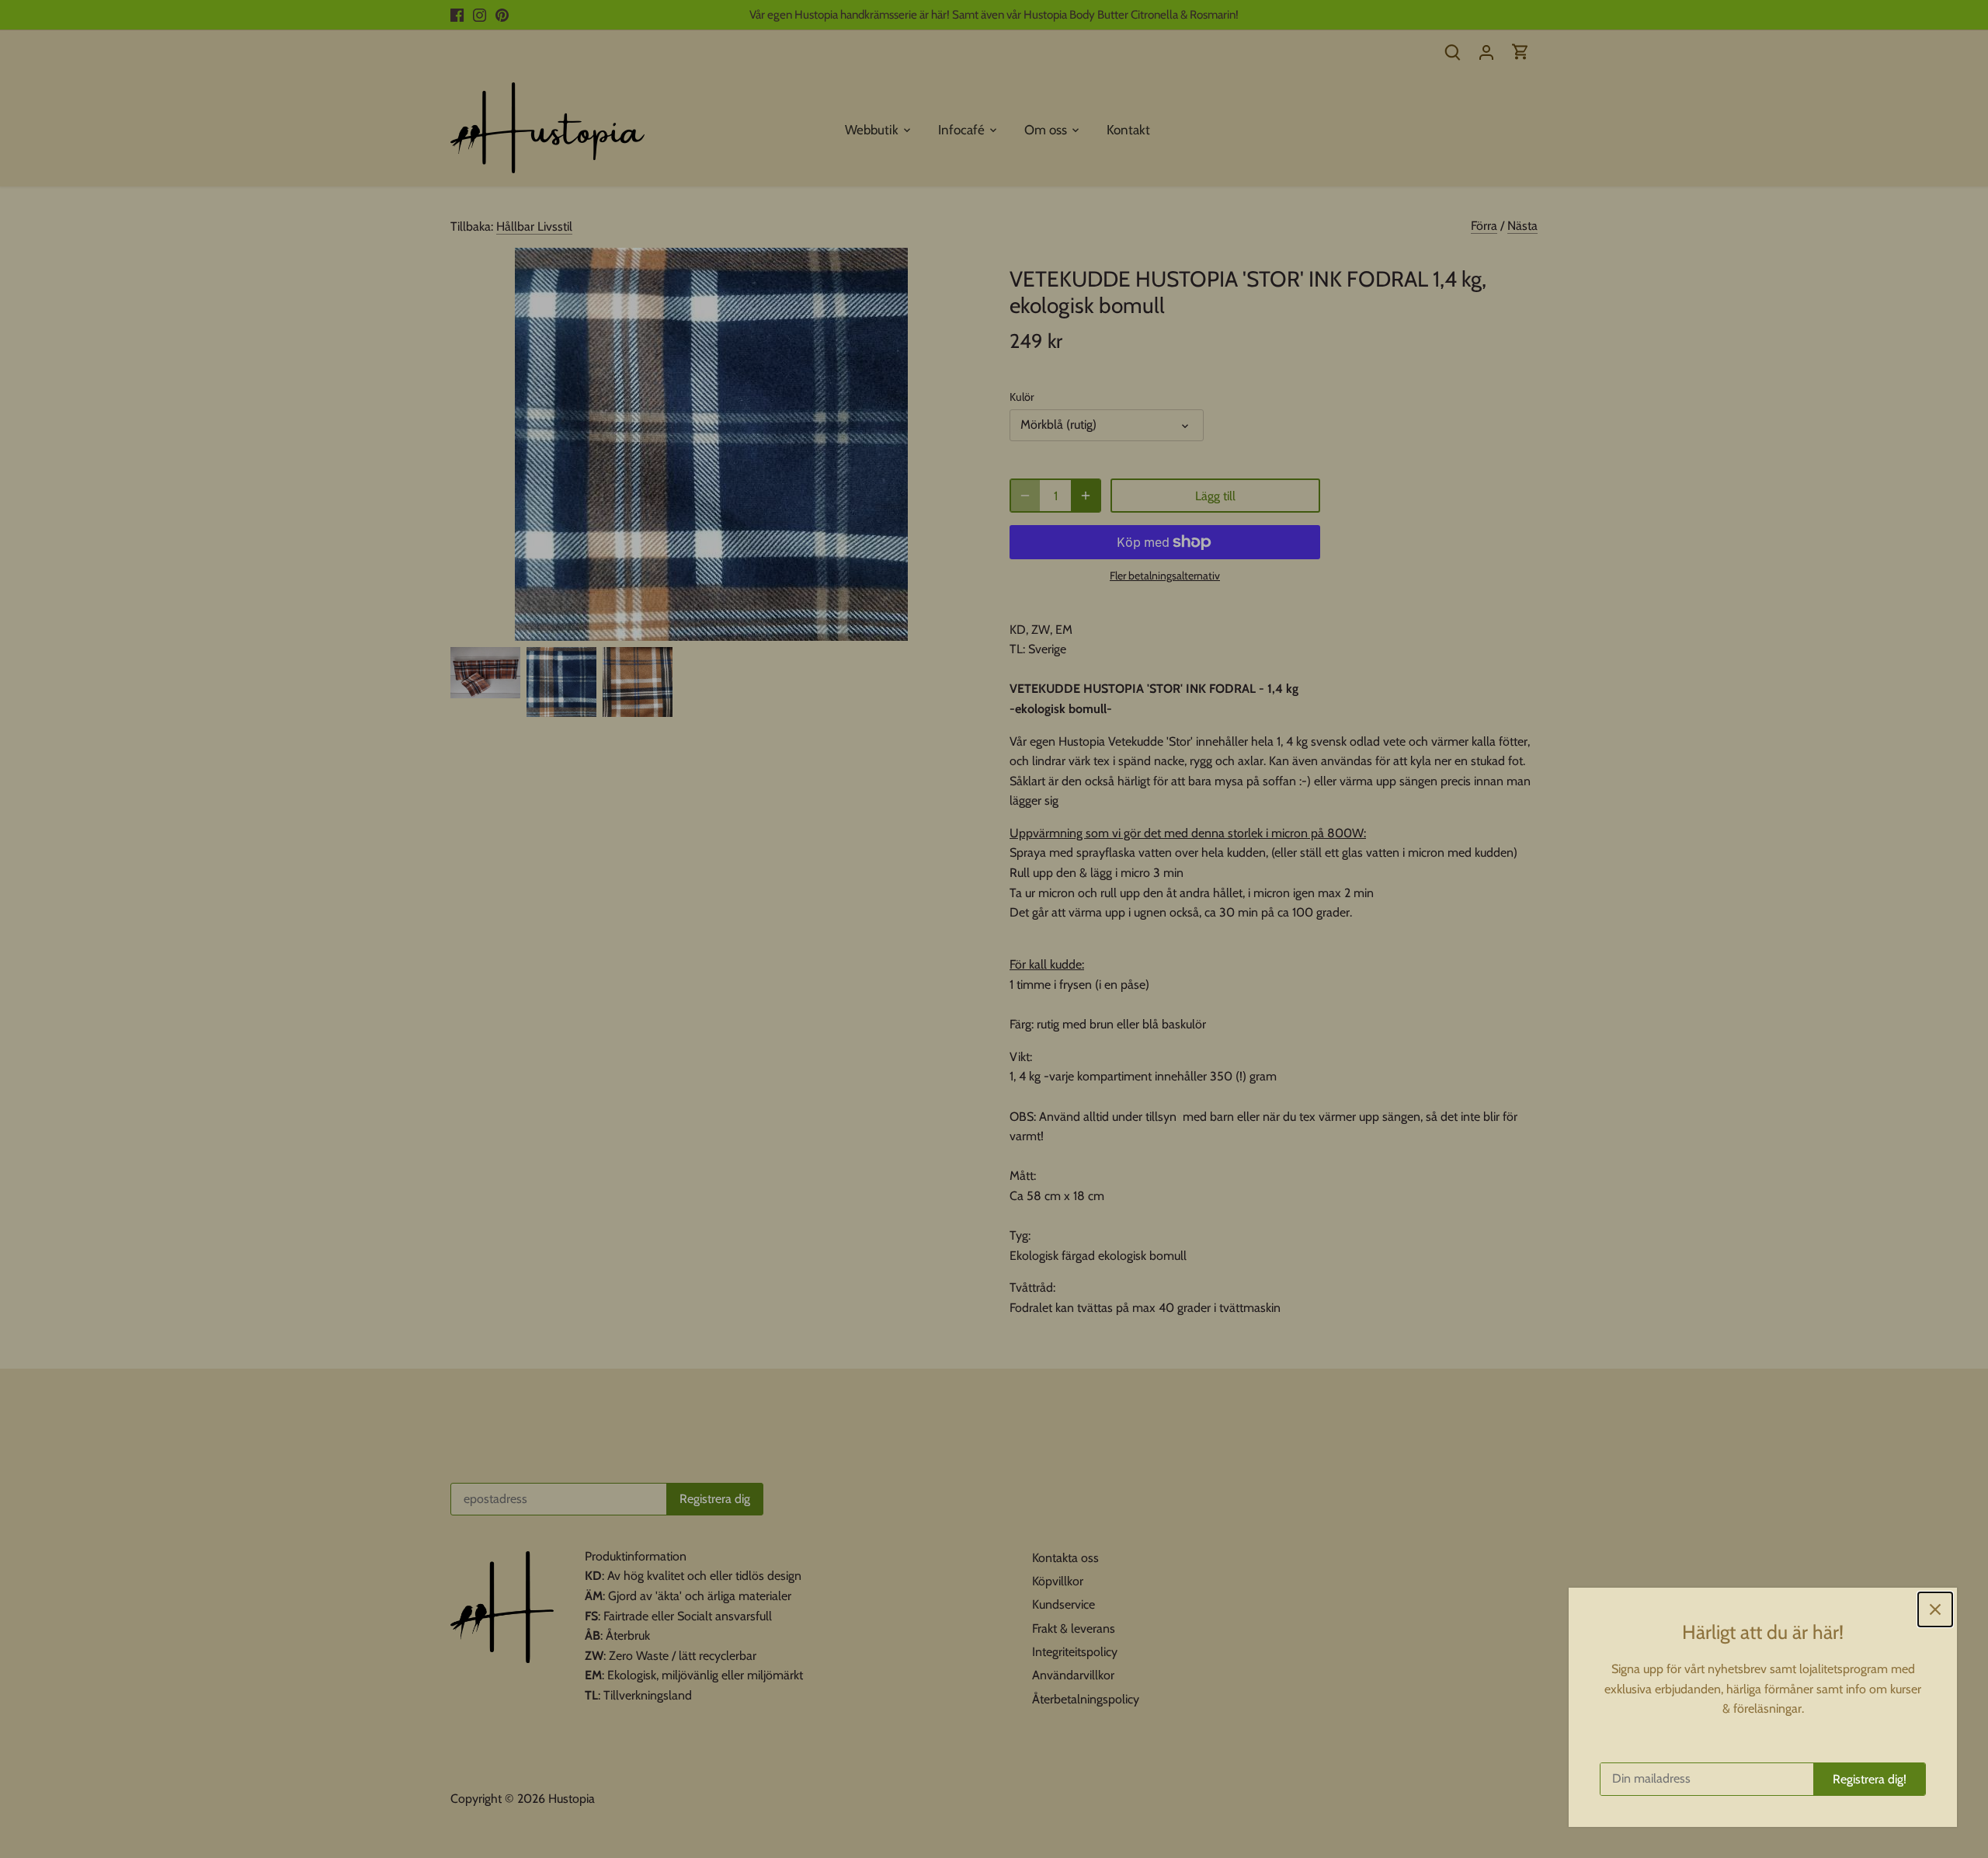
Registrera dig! (1870, 1779)
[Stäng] (1935, 1609)
